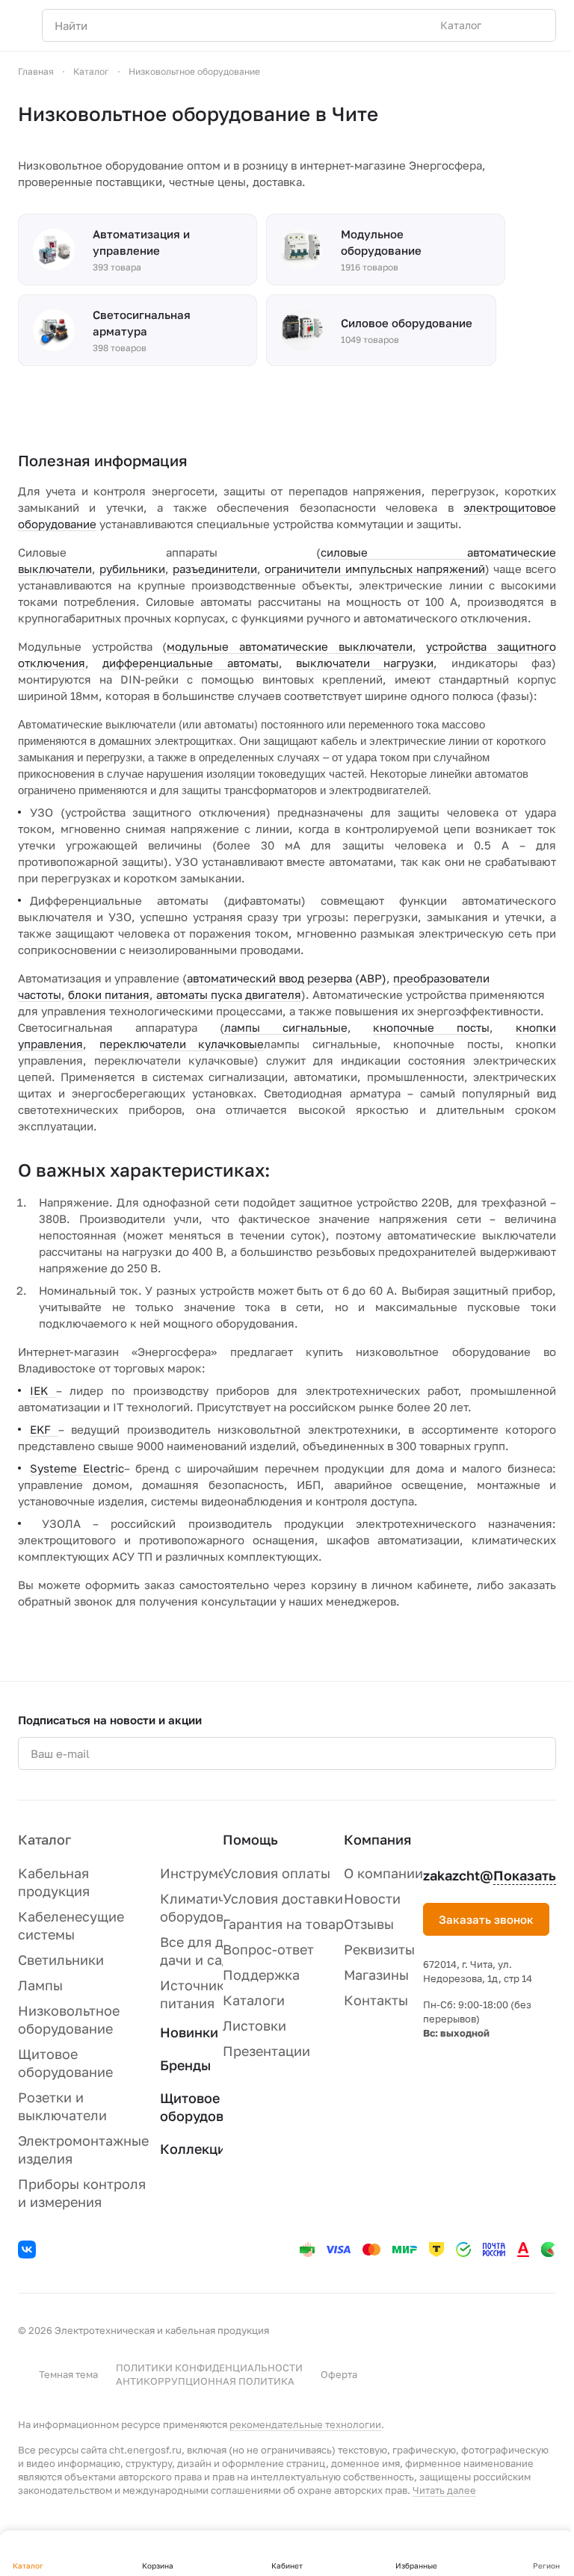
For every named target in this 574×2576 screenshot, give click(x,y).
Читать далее (444, 2490)
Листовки (254, 2025)
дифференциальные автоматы (190, 663)
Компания (377, 1839)
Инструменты (205, 1873)
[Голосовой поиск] (510, 25)
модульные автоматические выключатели (289, 646)
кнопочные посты (431, 1027)
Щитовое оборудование (207, 2107)
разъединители (215, 569)
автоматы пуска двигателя (229, 994)
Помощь (250, 1839)
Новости (372, 1898)
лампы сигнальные (286, 1027)
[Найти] (537, 25)
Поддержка (261, 1975)
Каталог (44, 1839)
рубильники (132, 569)
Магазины (376, 1975)
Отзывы (369, 1924)
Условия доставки (283, 1898)
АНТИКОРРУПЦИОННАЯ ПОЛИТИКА (205, 2381)
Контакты (376, 2000)
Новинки (189, 2032)
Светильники (61, 1960)
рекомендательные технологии (305, 2424)
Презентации (266, 2051)
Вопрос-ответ (268, 1949)
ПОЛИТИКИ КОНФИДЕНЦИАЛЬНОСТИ (209, 2368)
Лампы (40, 1985)
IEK (43, 1390)
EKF (44, 1429)
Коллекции (197, 2149)
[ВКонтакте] (29, 2252)
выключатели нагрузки (365, 663)
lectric (107, 1468)
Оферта (339, 2374)
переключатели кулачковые (182, 1044)
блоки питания (109, 994)
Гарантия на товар (283, 1924)
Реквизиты (379, 1949)
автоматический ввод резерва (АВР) (287, 978)
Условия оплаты (277, 1873)
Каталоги (254, 2000)
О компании (383, 1873)
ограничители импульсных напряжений (374, 569)
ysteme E (64, 1468)
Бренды (185, 2065)
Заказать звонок (486, 1919)
